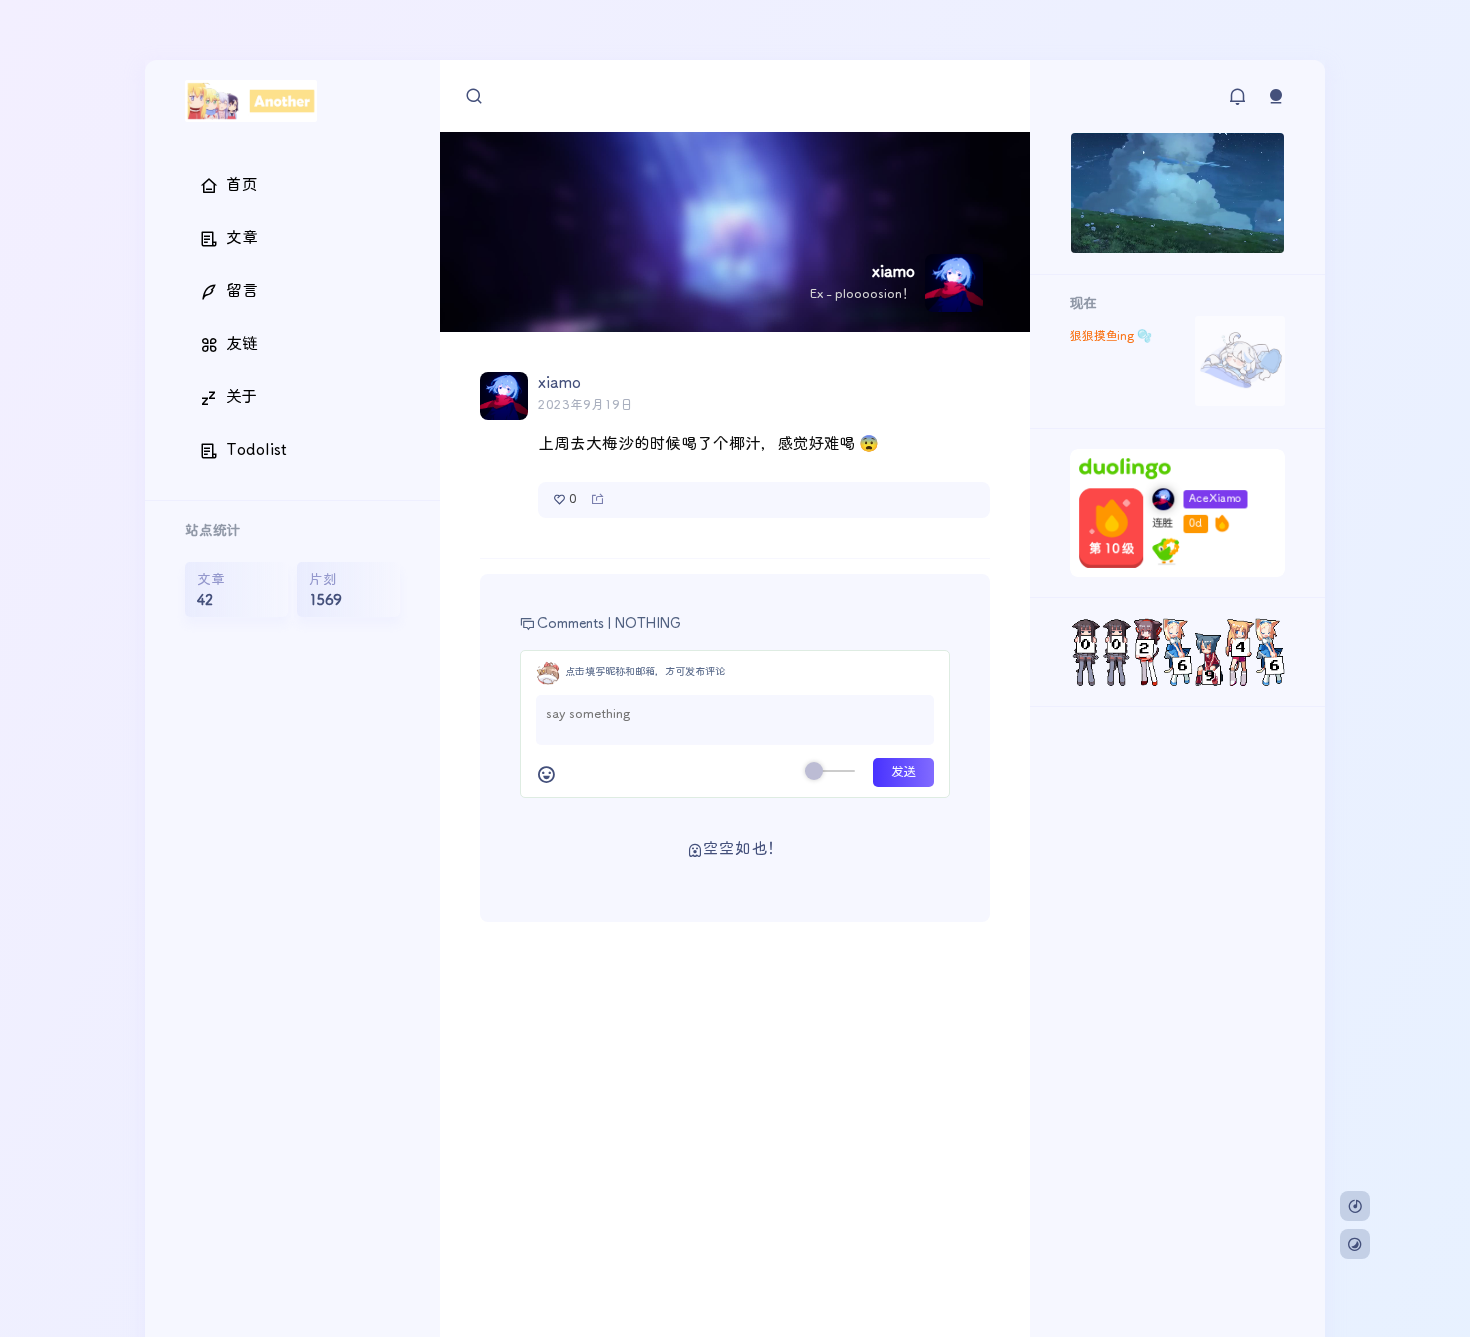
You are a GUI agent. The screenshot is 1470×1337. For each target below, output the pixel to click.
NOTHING (648, 624)
